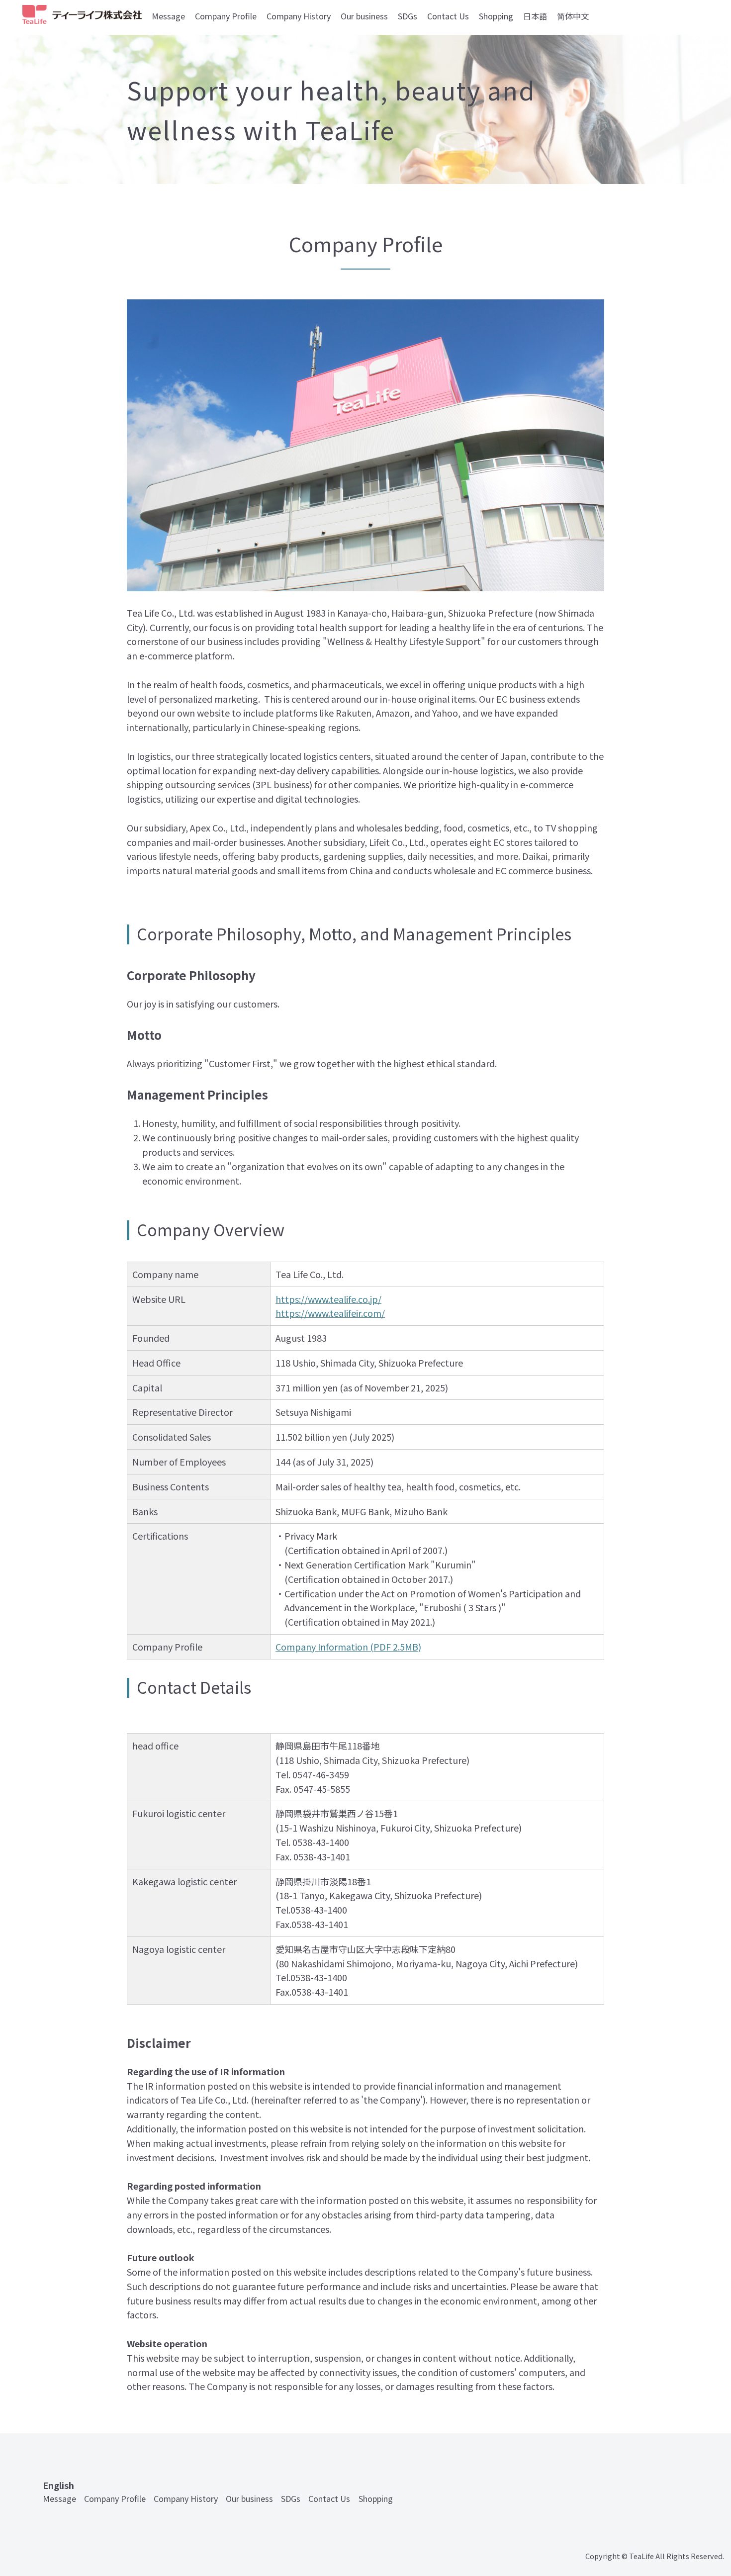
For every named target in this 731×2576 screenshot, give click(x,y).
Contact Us (448, 16)
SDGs (408, 16)
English (58, 2485)
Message (168, 16)
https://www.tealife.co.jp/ (328, 1299)
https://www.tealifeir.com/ (330, 1313)
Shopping (496, 16)
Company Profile (226, 16)
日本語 (535, 16)
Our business (364, 16)
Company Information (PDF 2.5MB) (348, 1647)
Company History (299, 16)
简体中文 (573, 16)
